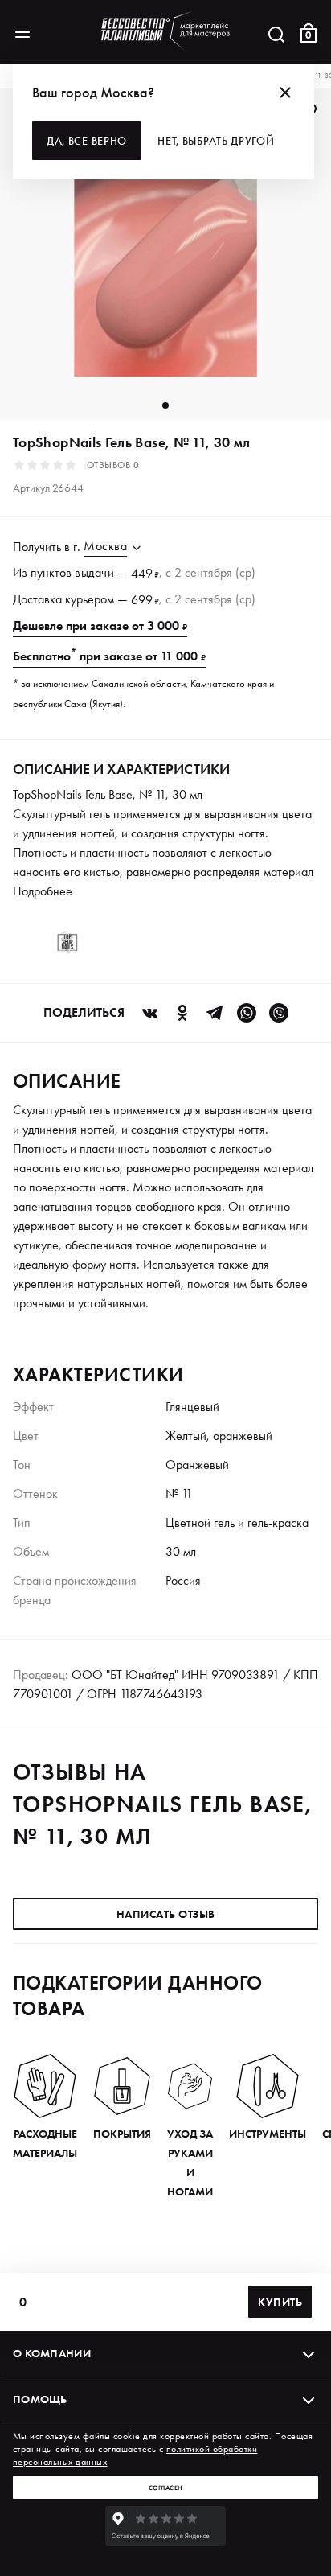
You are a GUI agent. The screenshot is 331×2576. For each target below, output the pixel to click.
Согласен (166, 2488)
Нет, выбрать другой (216, 141)
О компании (52, 2353)
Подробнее (43, 891)
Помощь (40, 2399)
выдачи (94, 572)
